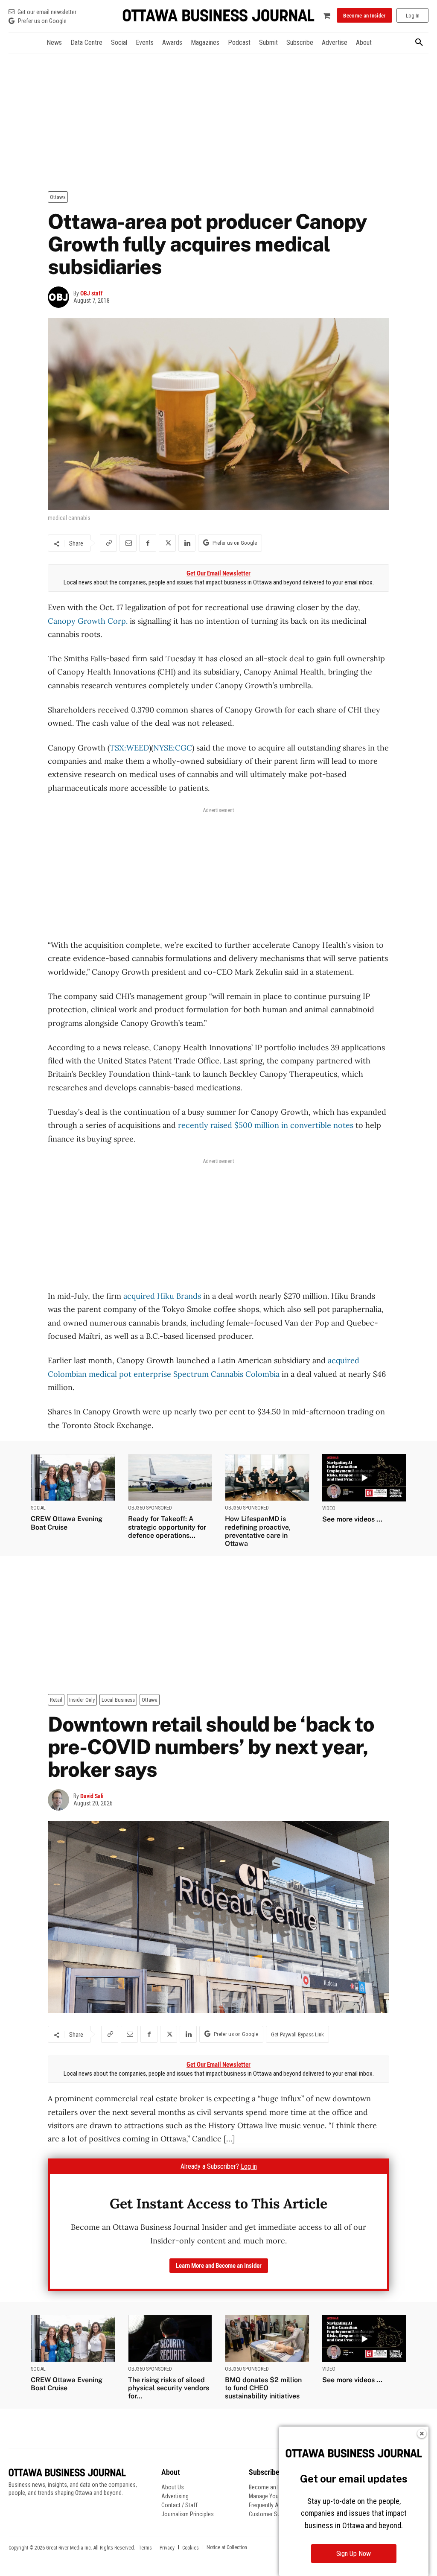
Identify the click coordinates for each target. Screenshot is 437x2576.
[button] (419, 43)
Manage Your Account (276, 2496)
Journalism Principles (188, 2514)
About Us (173, 2487)
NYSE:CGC (173, 748)
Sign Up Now (354, 2554)
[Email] (128, 543)
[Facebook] (148, 543)
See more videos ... (352, 1519)
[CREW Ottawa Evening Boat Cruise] (73, 1478)
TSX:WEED (129, 748)
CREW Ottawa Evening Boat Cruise (67, 1523)
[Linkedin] (187, 543)
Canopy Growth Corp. (88, 621)
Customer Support (271, 2514)
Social (38, 1508)
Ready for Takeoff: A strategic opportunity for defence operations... (167, 1527)
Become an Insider (271, 2487)
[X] (167, 543)
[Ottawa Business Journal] (218, 16)
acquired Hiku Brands (162, 1296)
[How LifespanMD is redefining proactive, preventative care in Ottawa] (267, 1478)
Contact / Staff (179, 2505)
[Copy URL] (108, 543)
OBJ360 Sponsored (150, 1508)
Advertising (175, 2496)
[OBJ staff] (61, 297)
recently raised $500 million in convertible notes (266, 1125)
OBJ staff (92, 293)
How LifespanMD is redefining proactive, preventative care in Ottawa (258, 1531)
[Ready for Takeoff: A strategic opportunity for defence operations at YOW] (170, 1478)
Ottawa (58, 197)
